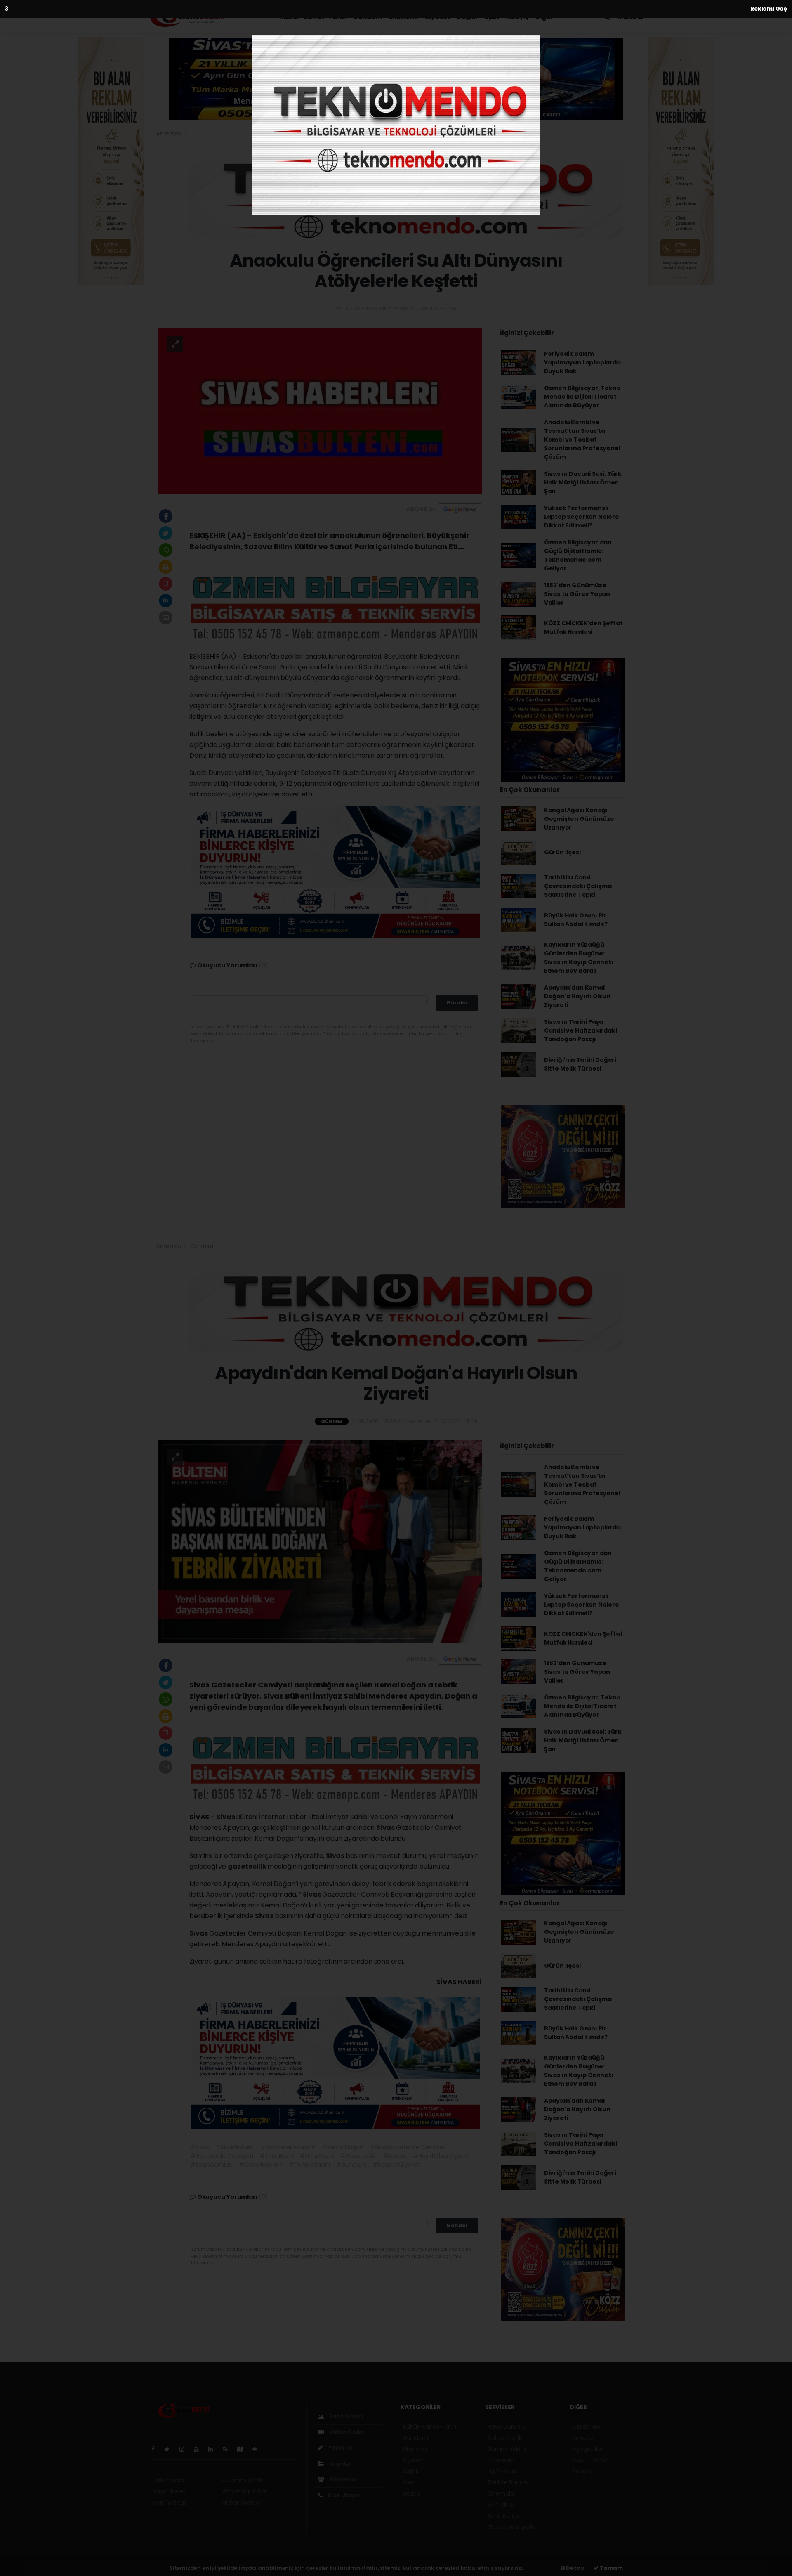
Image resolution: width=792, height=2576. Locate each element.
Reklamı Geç (769, 9)
